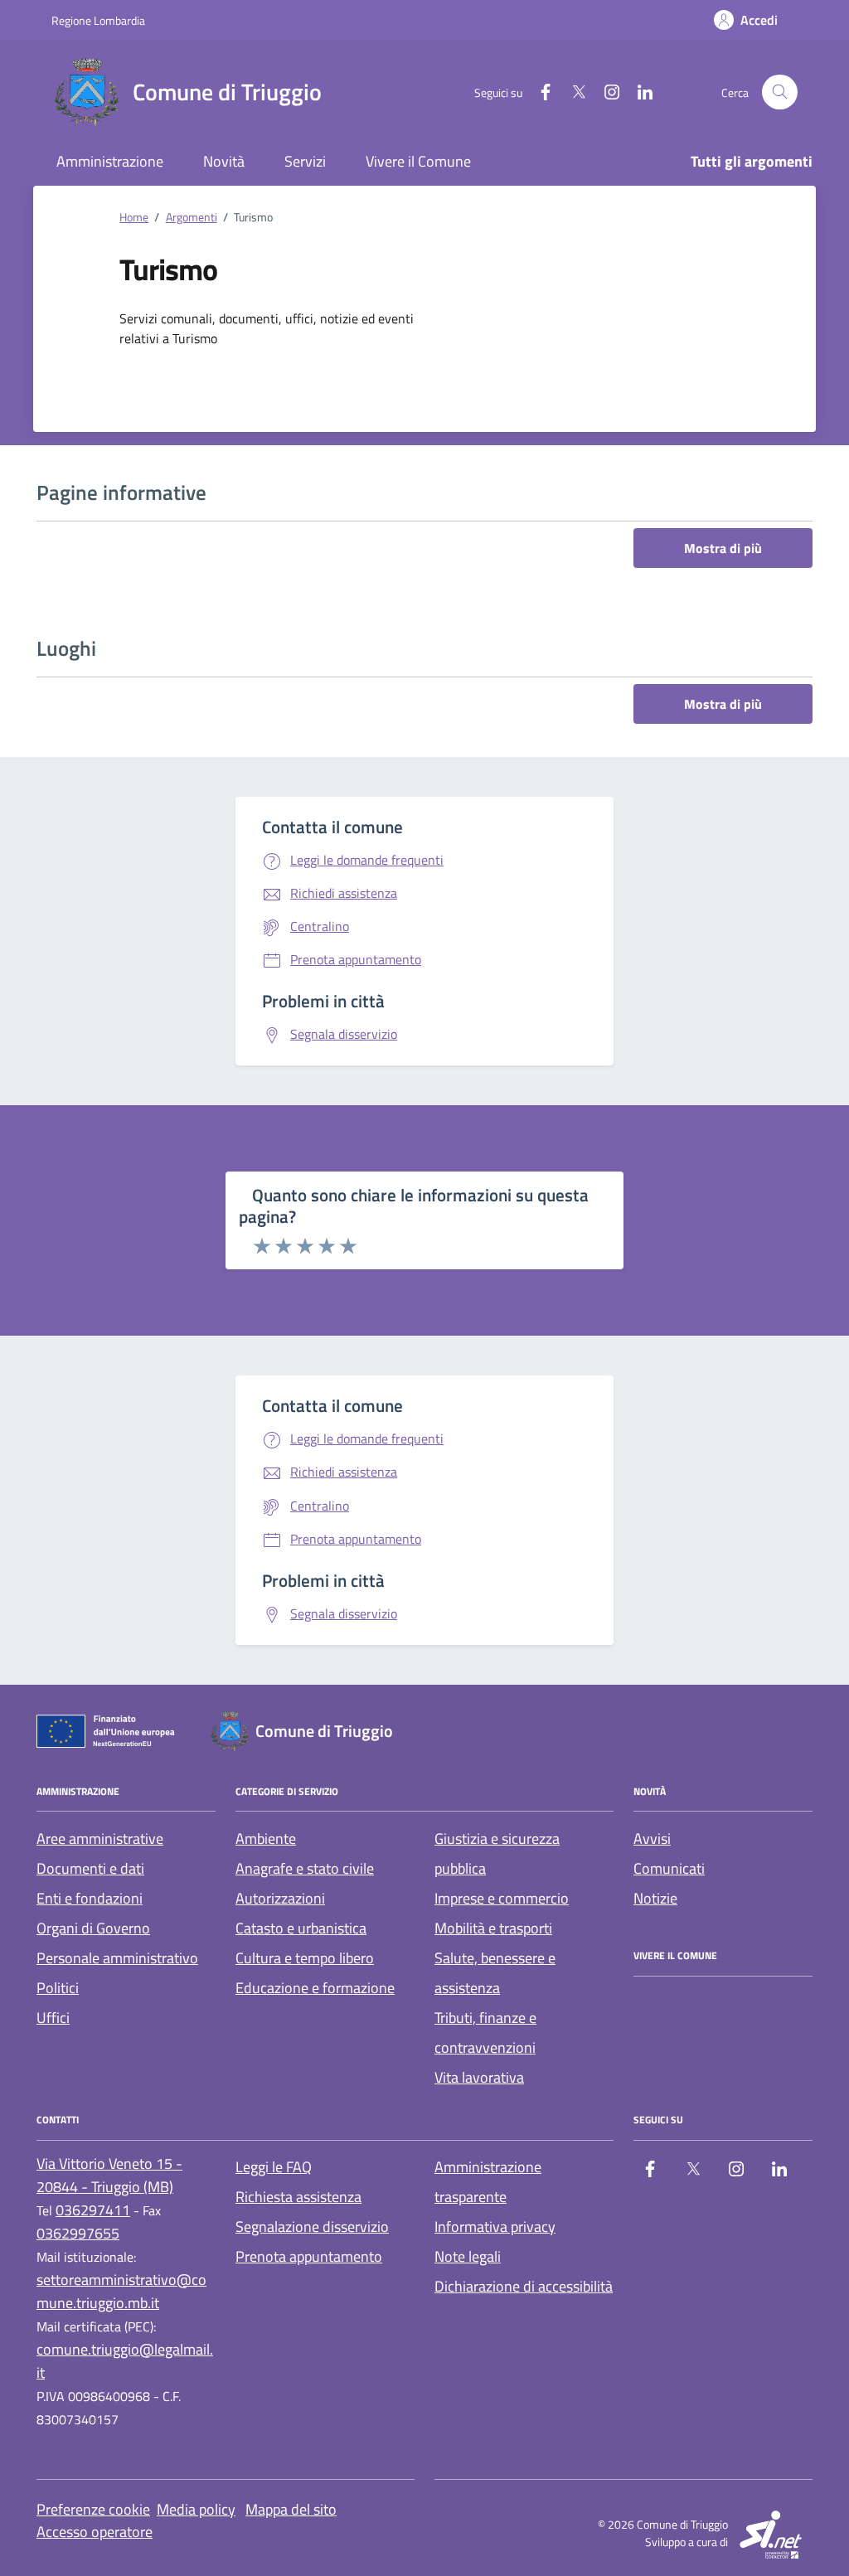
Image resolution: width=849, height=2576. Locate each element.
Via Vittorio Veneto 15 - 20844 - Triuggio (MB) (109, 2175)
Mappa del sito (291, 2509)
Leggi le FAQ (274, 2167)
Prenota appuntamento (309, 2256)
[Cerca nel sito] (780, 92)
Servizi (305, 161)
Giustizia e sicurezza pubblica (497, 1853)
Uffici (53, 2018)
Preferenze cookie (93, 2509)
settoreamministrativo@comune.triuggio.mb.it (121, 2291)
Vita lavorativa (479, 2077)
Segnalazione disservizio (312, 2227)
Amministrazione (110, 161)
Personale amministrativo (117, 1958)
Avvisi (652, 1839)
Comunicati (669, 1868)
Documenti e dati (90, 1868)
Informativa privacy (495, 2227)
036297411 (93, 2210)
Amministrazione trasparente (488, 2182)
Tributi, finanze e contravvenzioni (485, 2033)
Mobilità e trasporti (493, 1928)
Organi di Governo (93, 1928)
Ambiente (266, 1839)
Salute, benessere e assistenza (495, 1973)
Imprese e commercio (502, 1898)
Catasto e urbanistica (301, 1928)
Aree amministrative (100, 1839)
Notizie (655, 1898)
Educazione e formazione (315, 1988)
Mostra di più (723, 548)
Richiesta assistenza (298, 2197)
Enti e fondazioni (90, 1898)
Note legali (468, 2256)
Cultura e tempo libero (305, 1958)
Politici (58, 1988)
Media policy (196, 2509)
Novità (224, 161)
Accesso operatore (95, 2532)
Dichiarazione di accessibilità (524, 2286)
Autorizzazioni (280, 1898)
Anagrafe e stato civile (305, 1868)
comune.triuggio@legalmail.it (125, 2361)
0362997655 (78, 2233)
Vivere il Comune (418, 161)
